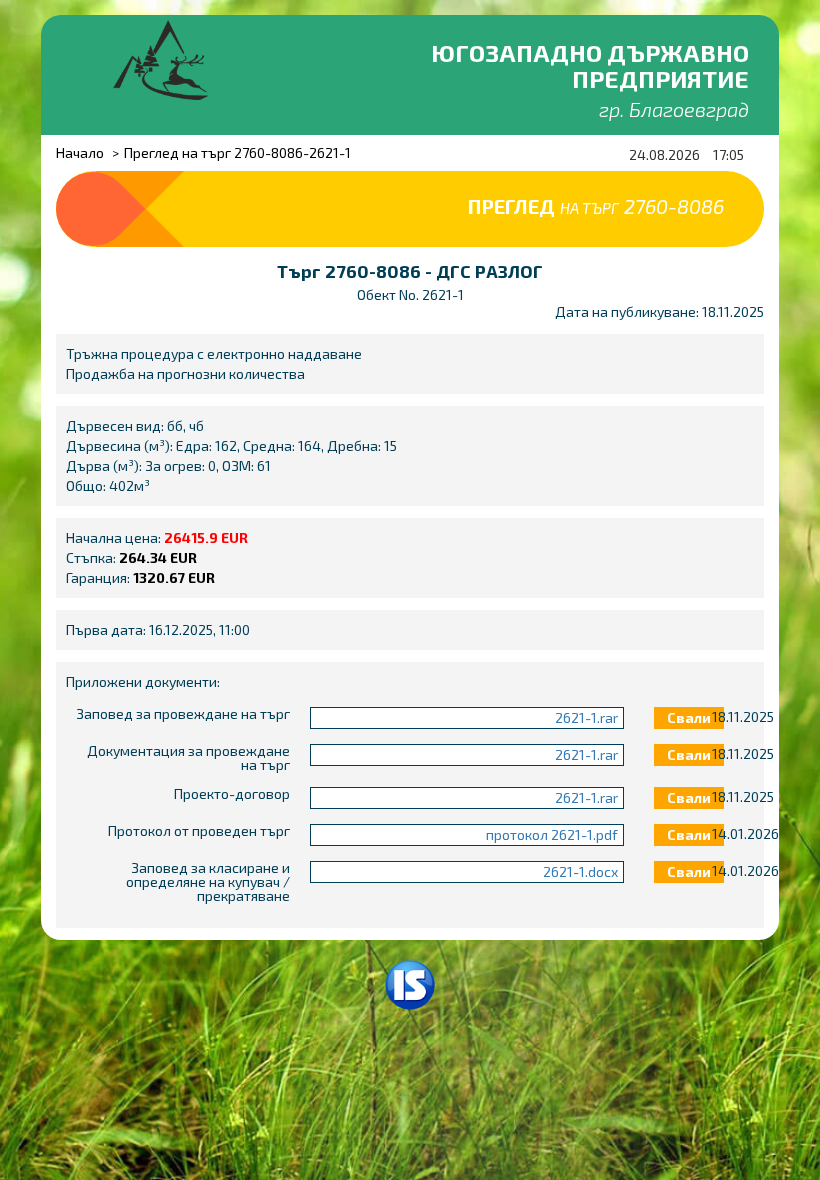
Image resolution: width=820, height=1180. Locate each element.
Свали (689, 717)
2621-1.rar (586, 717)
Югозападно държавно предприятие (590, 65)
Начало (80, 152)
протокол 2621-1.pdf (552, 834)
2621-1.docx (580, 871)
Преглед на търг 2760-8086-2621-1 (237, 152)
